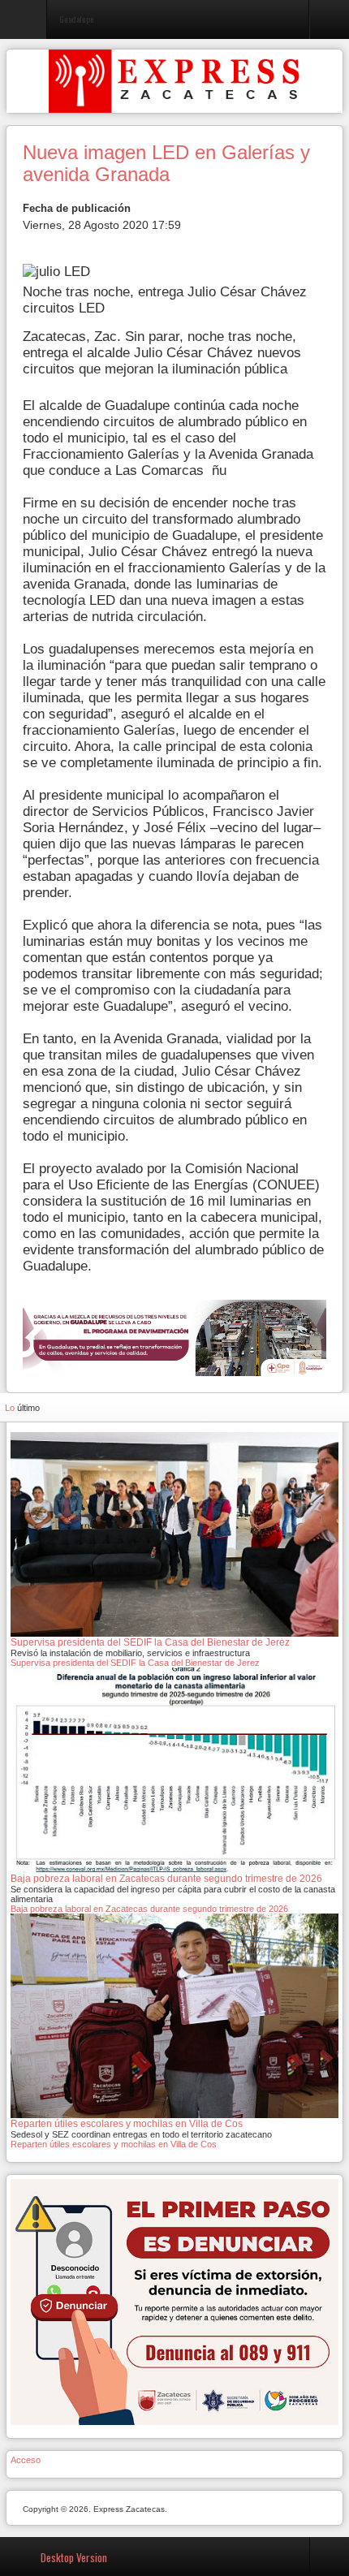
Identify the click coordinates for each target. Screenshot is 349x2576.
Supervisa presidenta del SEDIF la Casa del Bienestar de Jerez (136, 1663)
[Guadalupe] (174, 1337)
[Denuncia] (174, 2302)
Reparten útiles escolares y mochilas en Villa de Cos (114, 2144)
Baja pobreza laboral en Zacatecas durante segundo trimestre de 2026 (149, 1909)
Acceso (26, 2460)
